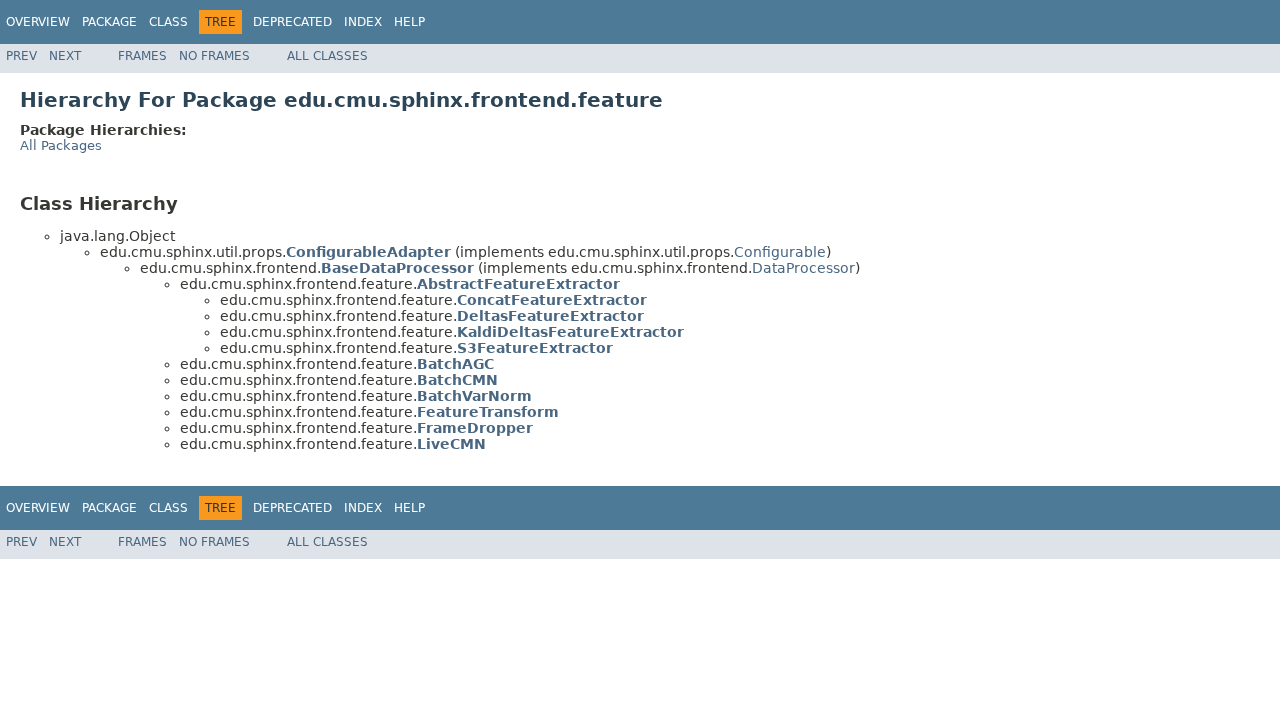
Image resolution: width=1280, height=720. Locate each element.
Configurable (780, 252)
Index (363, 22)
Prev (21, 56)
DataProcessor (803, 268)
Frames (142, 56)
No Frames (214, 56)
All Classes (327, 56)
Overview (38, 22)
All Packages (61, 145)
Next (65, 56)
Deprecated (292, 22)
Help (409, 22)
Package (109, 22)
